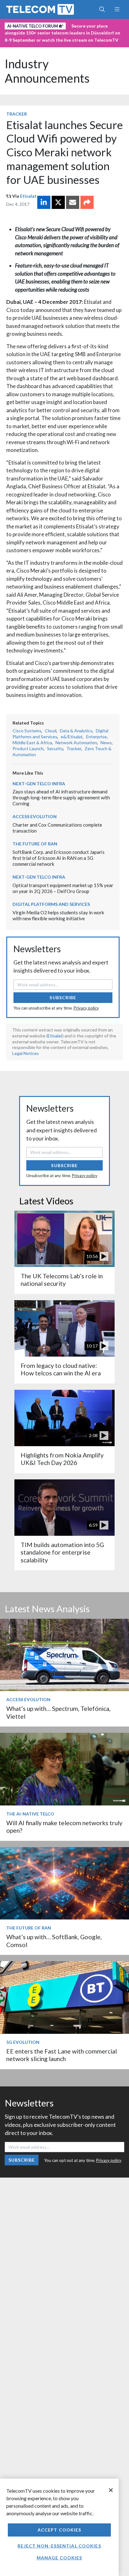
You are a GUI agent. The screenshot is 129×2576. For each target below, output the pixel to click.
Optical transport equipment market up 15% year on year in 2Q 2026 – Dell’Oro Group (63, 888)
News (106, 743)
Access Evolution (35, 816)
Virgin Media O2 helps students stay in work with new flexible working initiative (58, 915)
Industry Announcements (47, 71)
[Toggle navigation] (117, 9)
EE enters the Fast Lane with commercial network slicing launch (62, 2055)
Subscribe (63, 997)
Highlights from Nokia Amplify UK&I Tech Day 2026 (62, 1459)
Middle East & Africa (32, 743)
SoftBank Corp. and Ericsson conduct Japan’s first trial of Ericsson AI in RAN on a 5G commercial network (59, 858)
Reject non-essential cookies (59, 2546)
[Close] (111, 2490)
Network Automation (76, 743)
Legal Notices (26, 1053)
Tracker (17, 114)
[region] (59, 2527)
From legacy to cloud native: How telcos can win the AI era (61, 1369)
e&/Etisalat (72, 737)
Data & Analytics (76, 731)
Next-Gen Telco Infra (39, 784)
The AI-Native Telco (30, 1814)
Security (55, 748)
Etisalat (28, 196)
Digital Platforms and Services (51, 904)
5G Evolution (23, 2042)
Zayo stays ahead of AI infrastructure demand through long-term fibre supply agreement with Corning (61, 797)
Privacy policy (86, 1008)
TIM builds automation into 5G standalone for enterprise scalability (62, 1552)
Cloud (51, 731)
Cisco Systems (27, 731)
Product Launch (28, 748)
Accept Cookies (59, 2530)
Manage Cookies (59, 2558)
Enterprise (96, 737)
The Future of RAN (35, 844)
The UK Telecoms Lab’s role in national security (62, 1280)
